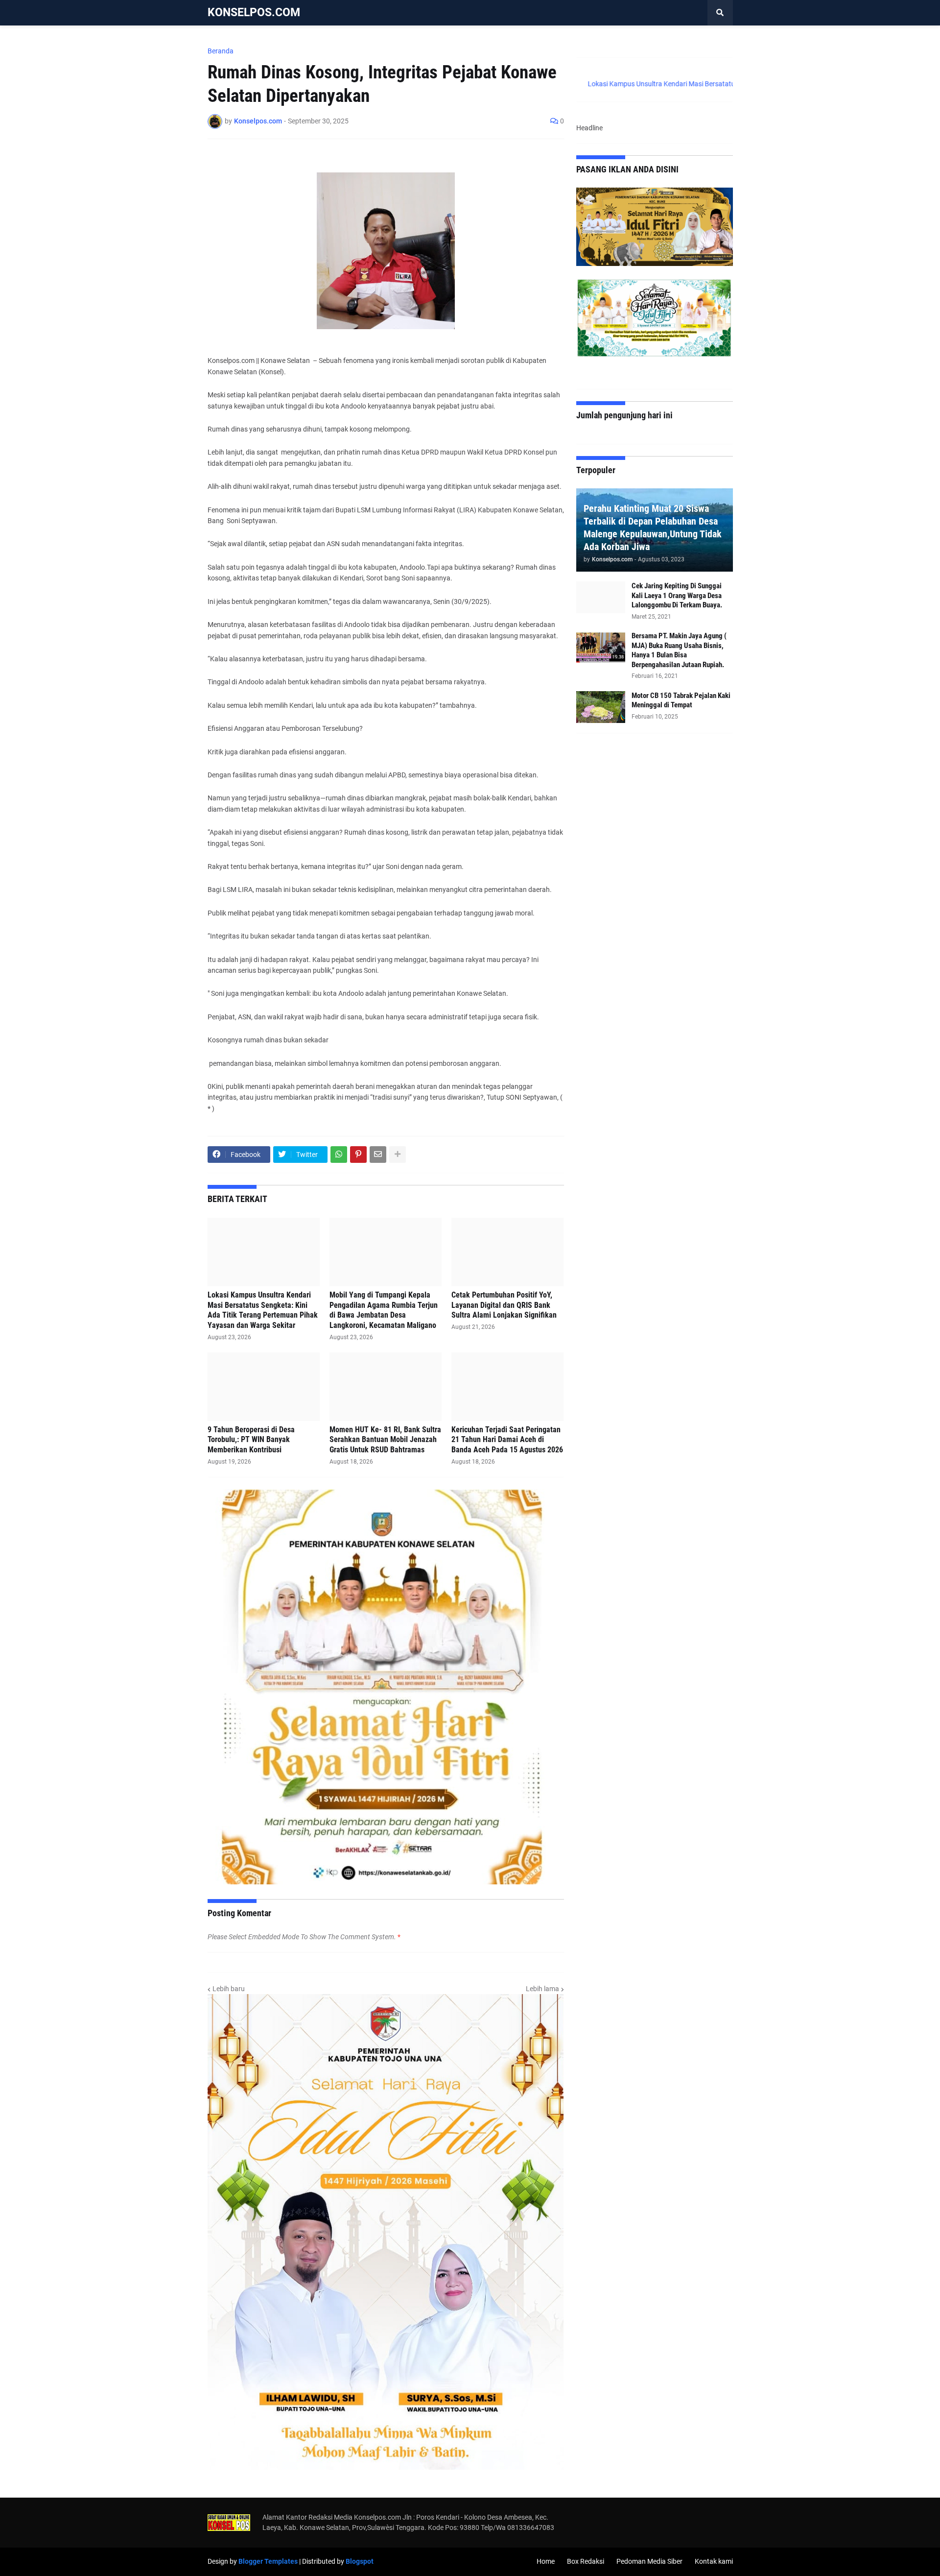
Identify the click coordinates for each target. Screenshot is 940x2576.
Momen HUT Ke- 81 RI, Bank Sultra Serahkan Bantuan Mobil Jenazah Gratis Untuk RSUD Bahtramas (385, 1440)
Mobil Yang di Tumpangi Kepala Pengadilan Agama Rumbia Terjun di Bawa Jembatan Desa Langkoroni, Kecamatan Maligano (384, 1310)
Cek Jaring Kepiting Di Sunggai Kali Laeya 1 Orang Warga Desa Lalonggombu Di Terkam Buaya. (677, 595)
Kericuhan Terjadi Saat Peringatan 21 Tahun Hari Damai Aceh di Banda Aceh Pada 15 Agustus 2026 (507, 1440)
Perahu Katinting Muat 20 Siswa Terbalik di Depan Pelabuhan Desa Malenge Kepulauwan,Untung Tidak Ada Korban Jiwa (653, 528)
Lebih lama (542, 1989)
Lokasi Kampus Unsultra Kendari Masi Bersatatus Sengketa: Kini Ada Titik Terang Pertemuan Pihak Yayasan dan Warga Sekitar (263, 1310)
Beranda (221, 51)
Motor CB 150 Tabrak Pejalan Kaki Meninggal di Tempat (681, 700)
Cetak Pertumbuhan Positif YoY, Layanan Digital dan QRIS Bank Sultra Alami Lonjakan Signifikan (504, 1305)
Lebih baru (229, 1989)
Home (546, 2561)
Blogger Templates (268, 2561)
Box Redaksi (586, 2561)
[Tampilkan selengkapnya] (398, 1155)
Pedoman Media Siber (649, 2561)
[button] (720, 13)
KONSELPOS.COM (254, 12)
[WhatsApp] (339, 1155)
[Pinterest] (358, 1155)
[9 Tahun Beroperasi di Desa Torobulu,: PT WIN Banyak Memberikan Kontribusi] (264, 1387)
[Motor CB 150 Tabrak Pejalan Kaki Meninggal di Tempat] (601, 707)
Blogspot (360, 2561)
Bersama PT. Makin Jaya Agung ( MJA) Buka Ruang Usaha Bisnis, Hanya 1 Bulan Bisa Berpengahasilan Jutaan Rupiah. (679, 650)
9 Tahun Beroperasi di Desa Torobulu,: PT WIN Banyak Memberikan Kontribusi (251, 1440)
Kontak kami (714, 2561)
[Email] (378, 1155)
